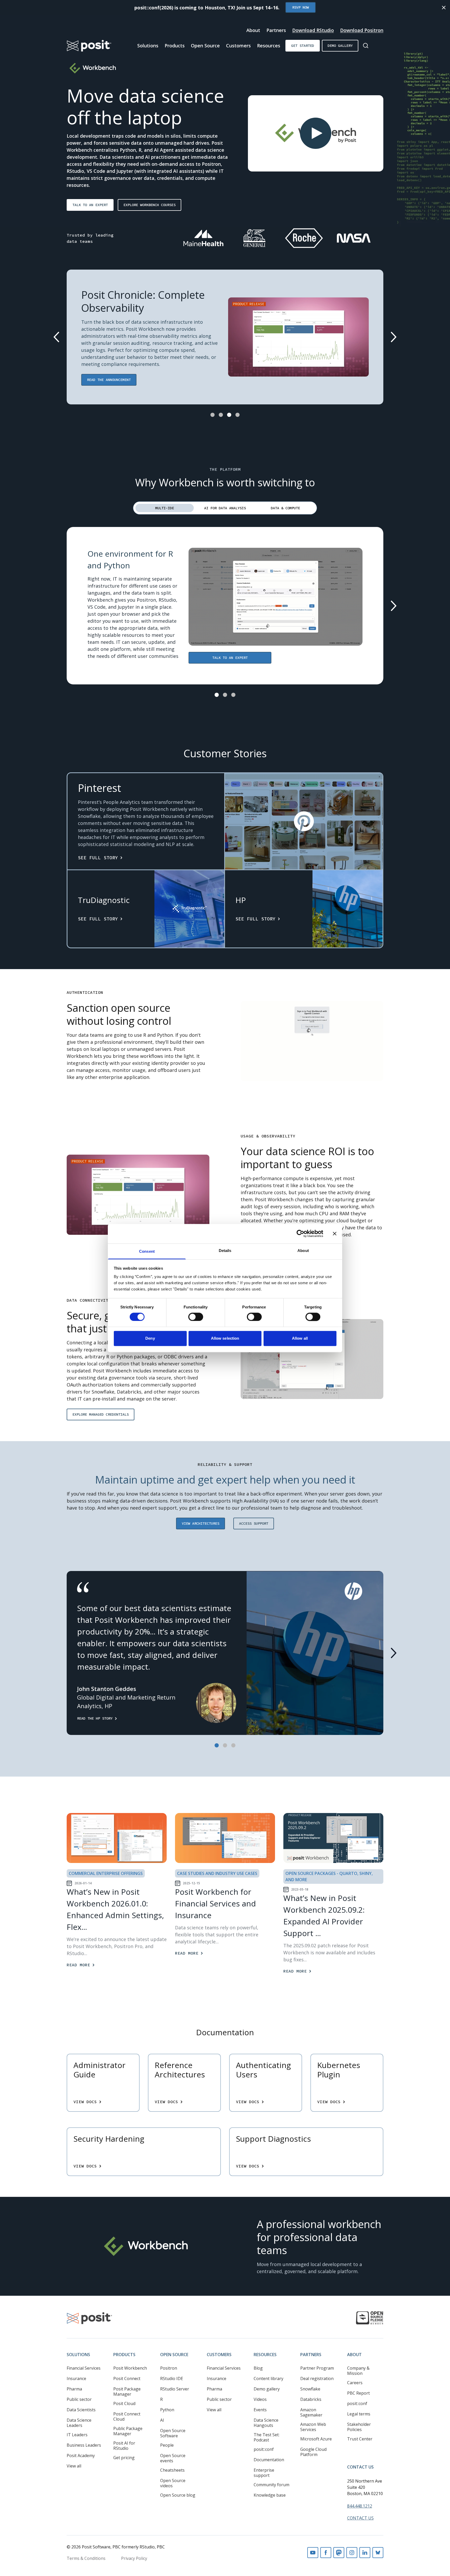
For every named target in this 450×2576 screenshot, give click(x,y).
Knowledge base (270, 2495)
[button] (316, 133)
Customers (238, 46)
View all (74, 2466)
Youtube (313, 2553)
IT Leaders (77, 2435)
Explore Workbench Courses (149, 205)
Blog (258, 2368)
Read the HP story (95, 1718)
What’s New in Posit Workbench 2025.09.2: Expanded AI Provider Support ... (324, 1916)
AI (162, 2420)
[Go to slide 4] (238, 415)
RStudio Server (175, 2389)
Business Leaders (84, 2445)
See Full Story (98, 858)
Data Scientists (81, 2410)
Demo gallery (340, 46)
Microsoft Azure (316, 2439)
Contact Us (360, 2467)
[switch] (196, 1317)
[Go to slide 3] (229, 415)
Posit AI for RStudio (124, 2446)
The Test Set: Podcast (267, 2437)
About (253, 30)
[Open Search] (366, 46)
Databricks (311, 2399)
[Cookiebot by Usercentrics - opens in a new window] (300, 1233)
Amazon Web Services (313, 2427)
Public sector (79, 2399)
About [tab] (303, 1251)
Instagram (352, 2553)
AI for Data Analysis (225, 508)
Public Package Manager (128, 2431)
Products (175, 46)
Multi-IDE (165, 508)
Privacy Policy (134, 2558)
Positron (169, 2368)
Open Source (205, 46)
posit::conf (264, 2449)
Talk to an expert (90, 205)
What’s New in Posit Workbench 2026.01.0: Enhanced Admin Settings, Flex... (115, 1909)
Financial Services (84, 2368)
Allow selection (225, 1338)
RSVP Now (301, 7)
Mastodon (339, 2553)
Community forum (271, 2485)
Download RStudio (313, 30)
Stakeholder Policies (359, 2427)
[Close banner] (335, 1233)
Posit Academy (81, 2456)
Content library (268, 2378)
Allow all (300, 1338)
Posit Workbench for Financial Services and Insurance (215, 1903)
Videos (260, 2399)
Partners (276, 30)
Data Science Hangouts (266, 2423)
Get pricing (124, 2458)
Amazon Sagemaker (311, 2412)
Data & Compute (285, 508)
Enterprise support (264, 2473)
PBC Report (358, 2393)
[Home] (89, 46)
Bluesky (378, 2553)
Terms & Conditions (86, 2558)
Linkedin (365, 2553)
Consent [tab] (147, 1251)
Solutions (148, 46)
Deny (150, 1338)
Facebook (326, 2553)
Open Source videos (173, 2483)
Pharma (74, 2389)
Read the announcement (109, 380)
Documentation (269, 2460)
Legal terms (359, 2414)
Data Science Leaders (79, 2423)
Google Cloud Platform (313, 2452)
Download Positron (362, 30)
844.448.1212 (360, 2506)
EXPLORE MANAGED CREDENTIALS (101, 1414)
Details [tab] (225, 1251)
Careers (355, 2383)
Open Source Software (173, 2433)
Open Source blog (178, 2495)
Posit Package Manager (127, 2391)
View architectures (201, 1523)
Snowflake (310, 2389)
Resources (269, 46)
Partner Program (317, 2368)
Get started (303, 46)
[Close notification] (444, 8)
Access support (254, 1523)
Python (167, 2410)
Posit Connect (127, 2378)
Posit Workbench (130, 2368)
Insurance (76, 2378)
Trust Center (360, 2439)
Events (260, 2410)
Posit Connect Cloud (127, 2416)
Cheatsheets (172, 2470)
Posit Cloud (124, 2403)
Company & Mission (358, 2371)
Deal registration (317, 2378)
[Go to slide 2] (221, 415)
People (167, 2445)
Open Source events (173, 2458)
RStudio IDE (172, 2378)
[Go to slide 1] (213, 415)
